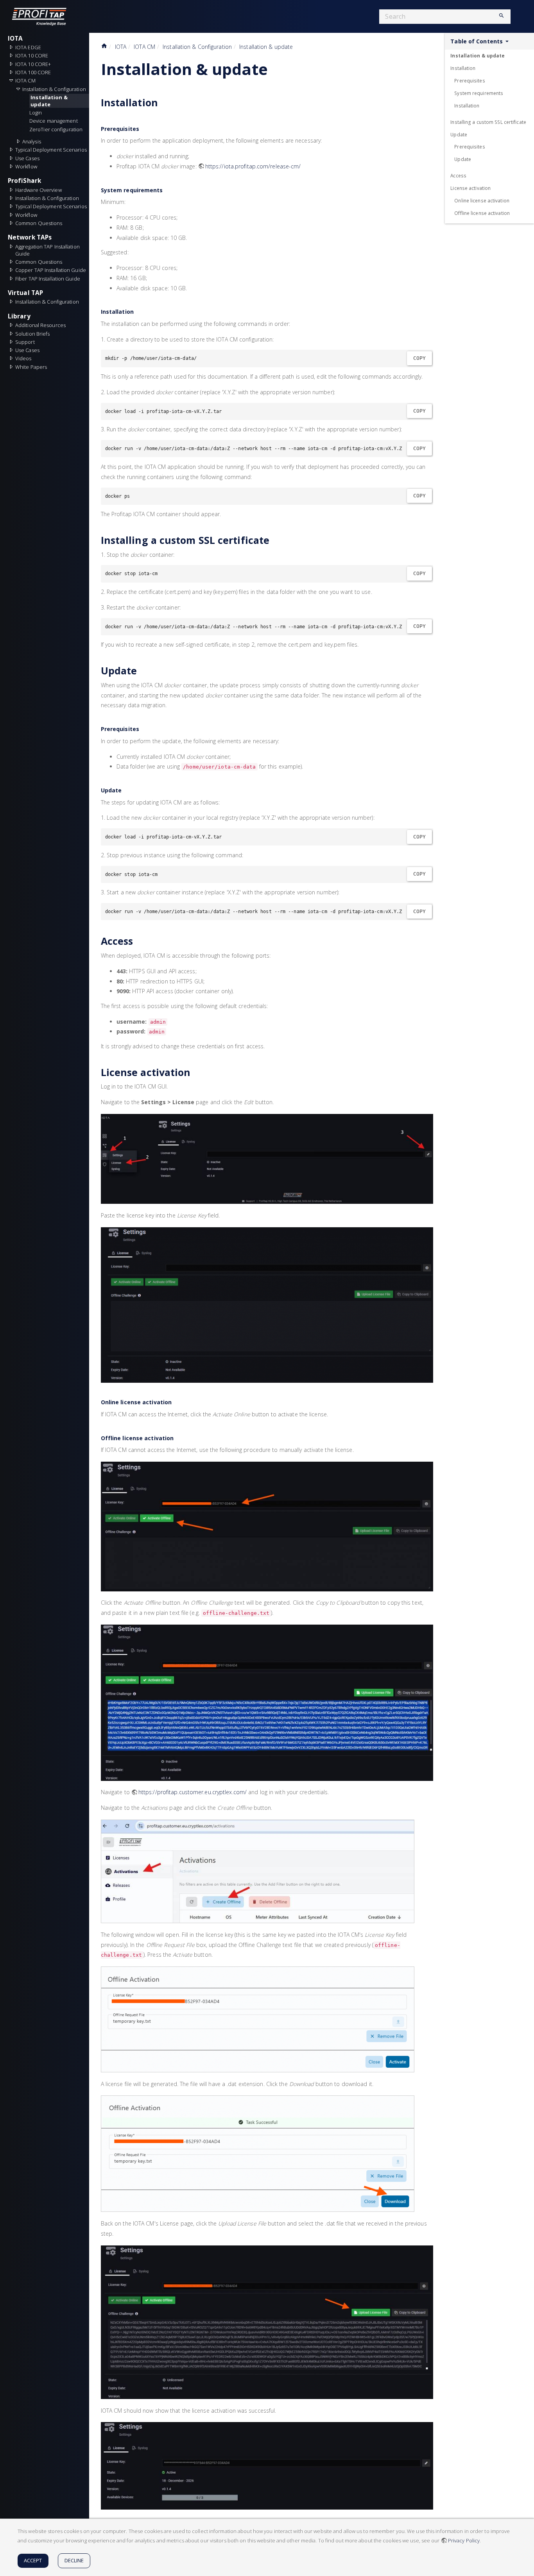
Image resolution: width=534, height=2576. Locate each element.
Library (19, 316)
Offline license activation (482, 213)
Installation (463, 68)
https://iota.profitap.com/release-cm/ (253, 166)
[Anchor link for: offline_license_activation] (176, 1438)
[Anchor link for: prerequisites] (142, 129)
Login (36, 113)
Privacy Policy (464, 2540)
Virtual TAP (25, 293)
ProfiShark (24, 181)
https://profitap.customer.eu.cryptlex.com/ (193, 1792)
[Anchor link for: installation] (163, 102)
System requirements (479, 93)
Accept (33, 2560)
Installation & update (50, 101)
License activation (470, 188)
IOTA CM (144, 47)
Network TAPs (30, 237)
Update (459, 134)
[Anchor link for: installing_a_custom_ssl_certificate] (274, 540)
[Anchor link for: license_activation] (195, 1072)
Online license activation (482, 200)
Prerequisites (469, 80)
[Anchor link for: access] (138, 941)
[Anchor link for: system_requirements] (166, 190)
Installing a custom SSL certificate (488, 122)
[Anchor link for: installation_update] (276, 68)
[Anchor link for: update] (142, 670)
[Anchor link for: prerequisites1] (142, 729)
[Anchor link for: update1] (124, 790)
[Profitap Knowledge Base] (45, 16)
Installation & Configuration (197, 47)
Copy (419, 358)
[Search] (498, 16)
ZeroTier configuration (56, 129)
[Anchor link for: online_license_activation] (174, 1402)
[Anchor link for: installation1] (136, 311)
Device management (54, 121)
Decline (74, 2560)
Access (458, 175)
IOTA (15, 38)
